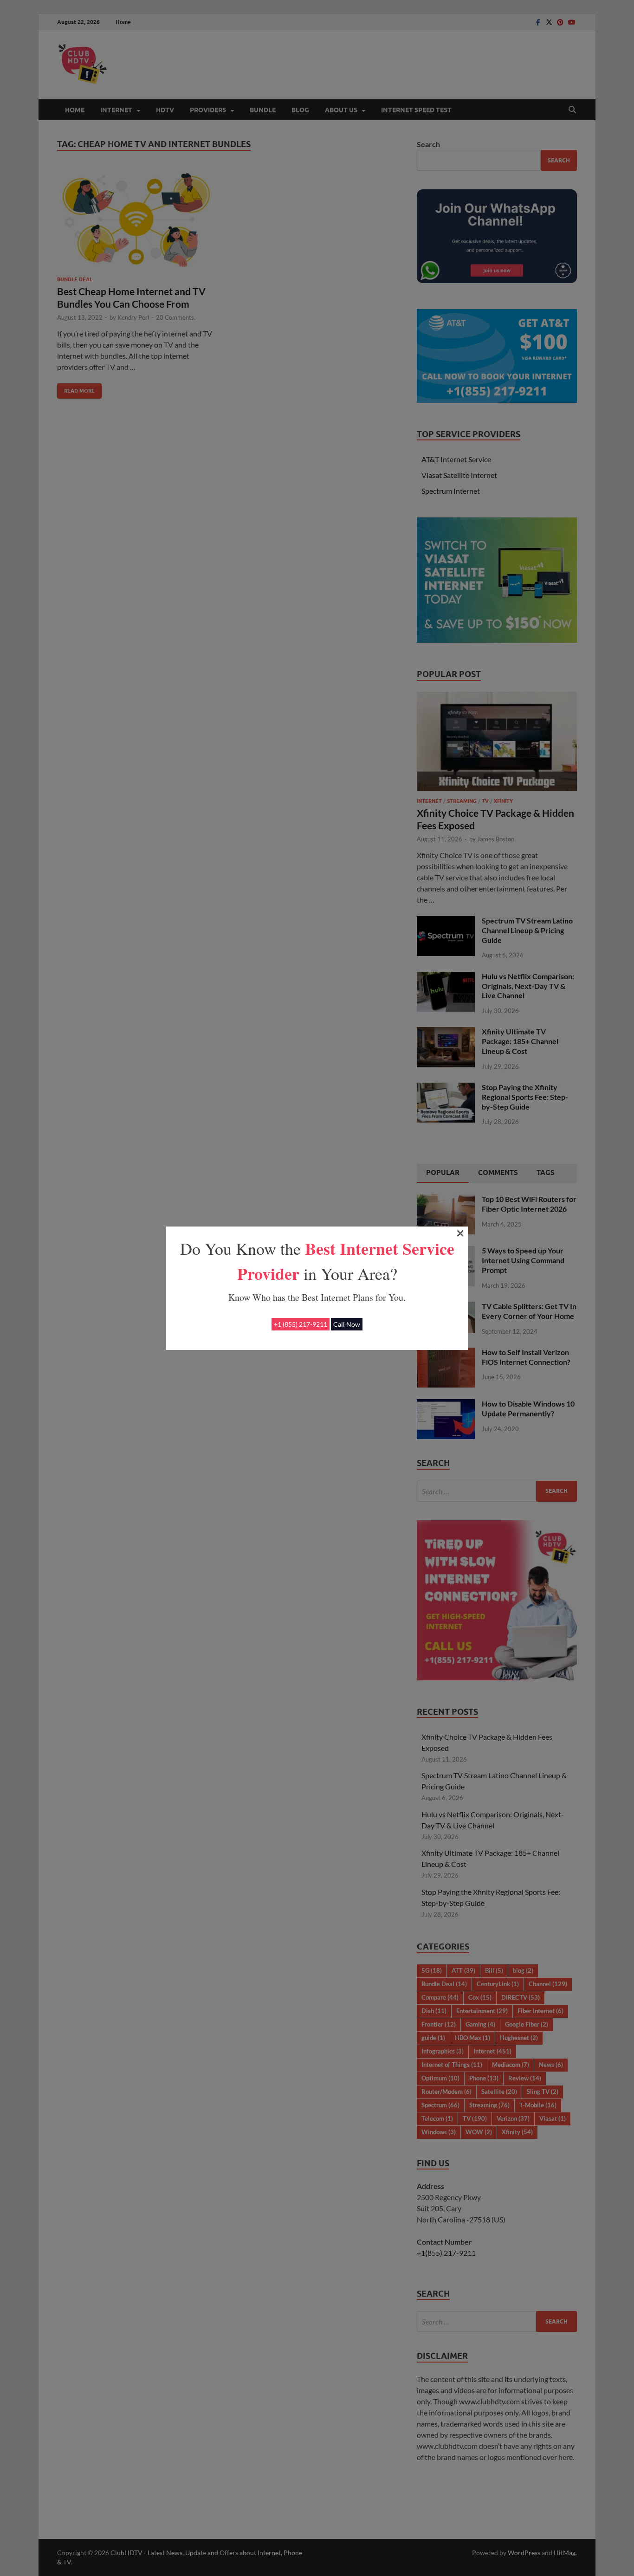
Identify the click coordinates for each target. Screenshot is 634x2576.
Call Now (347, 1324)
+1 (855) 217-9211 (301, 1324)
